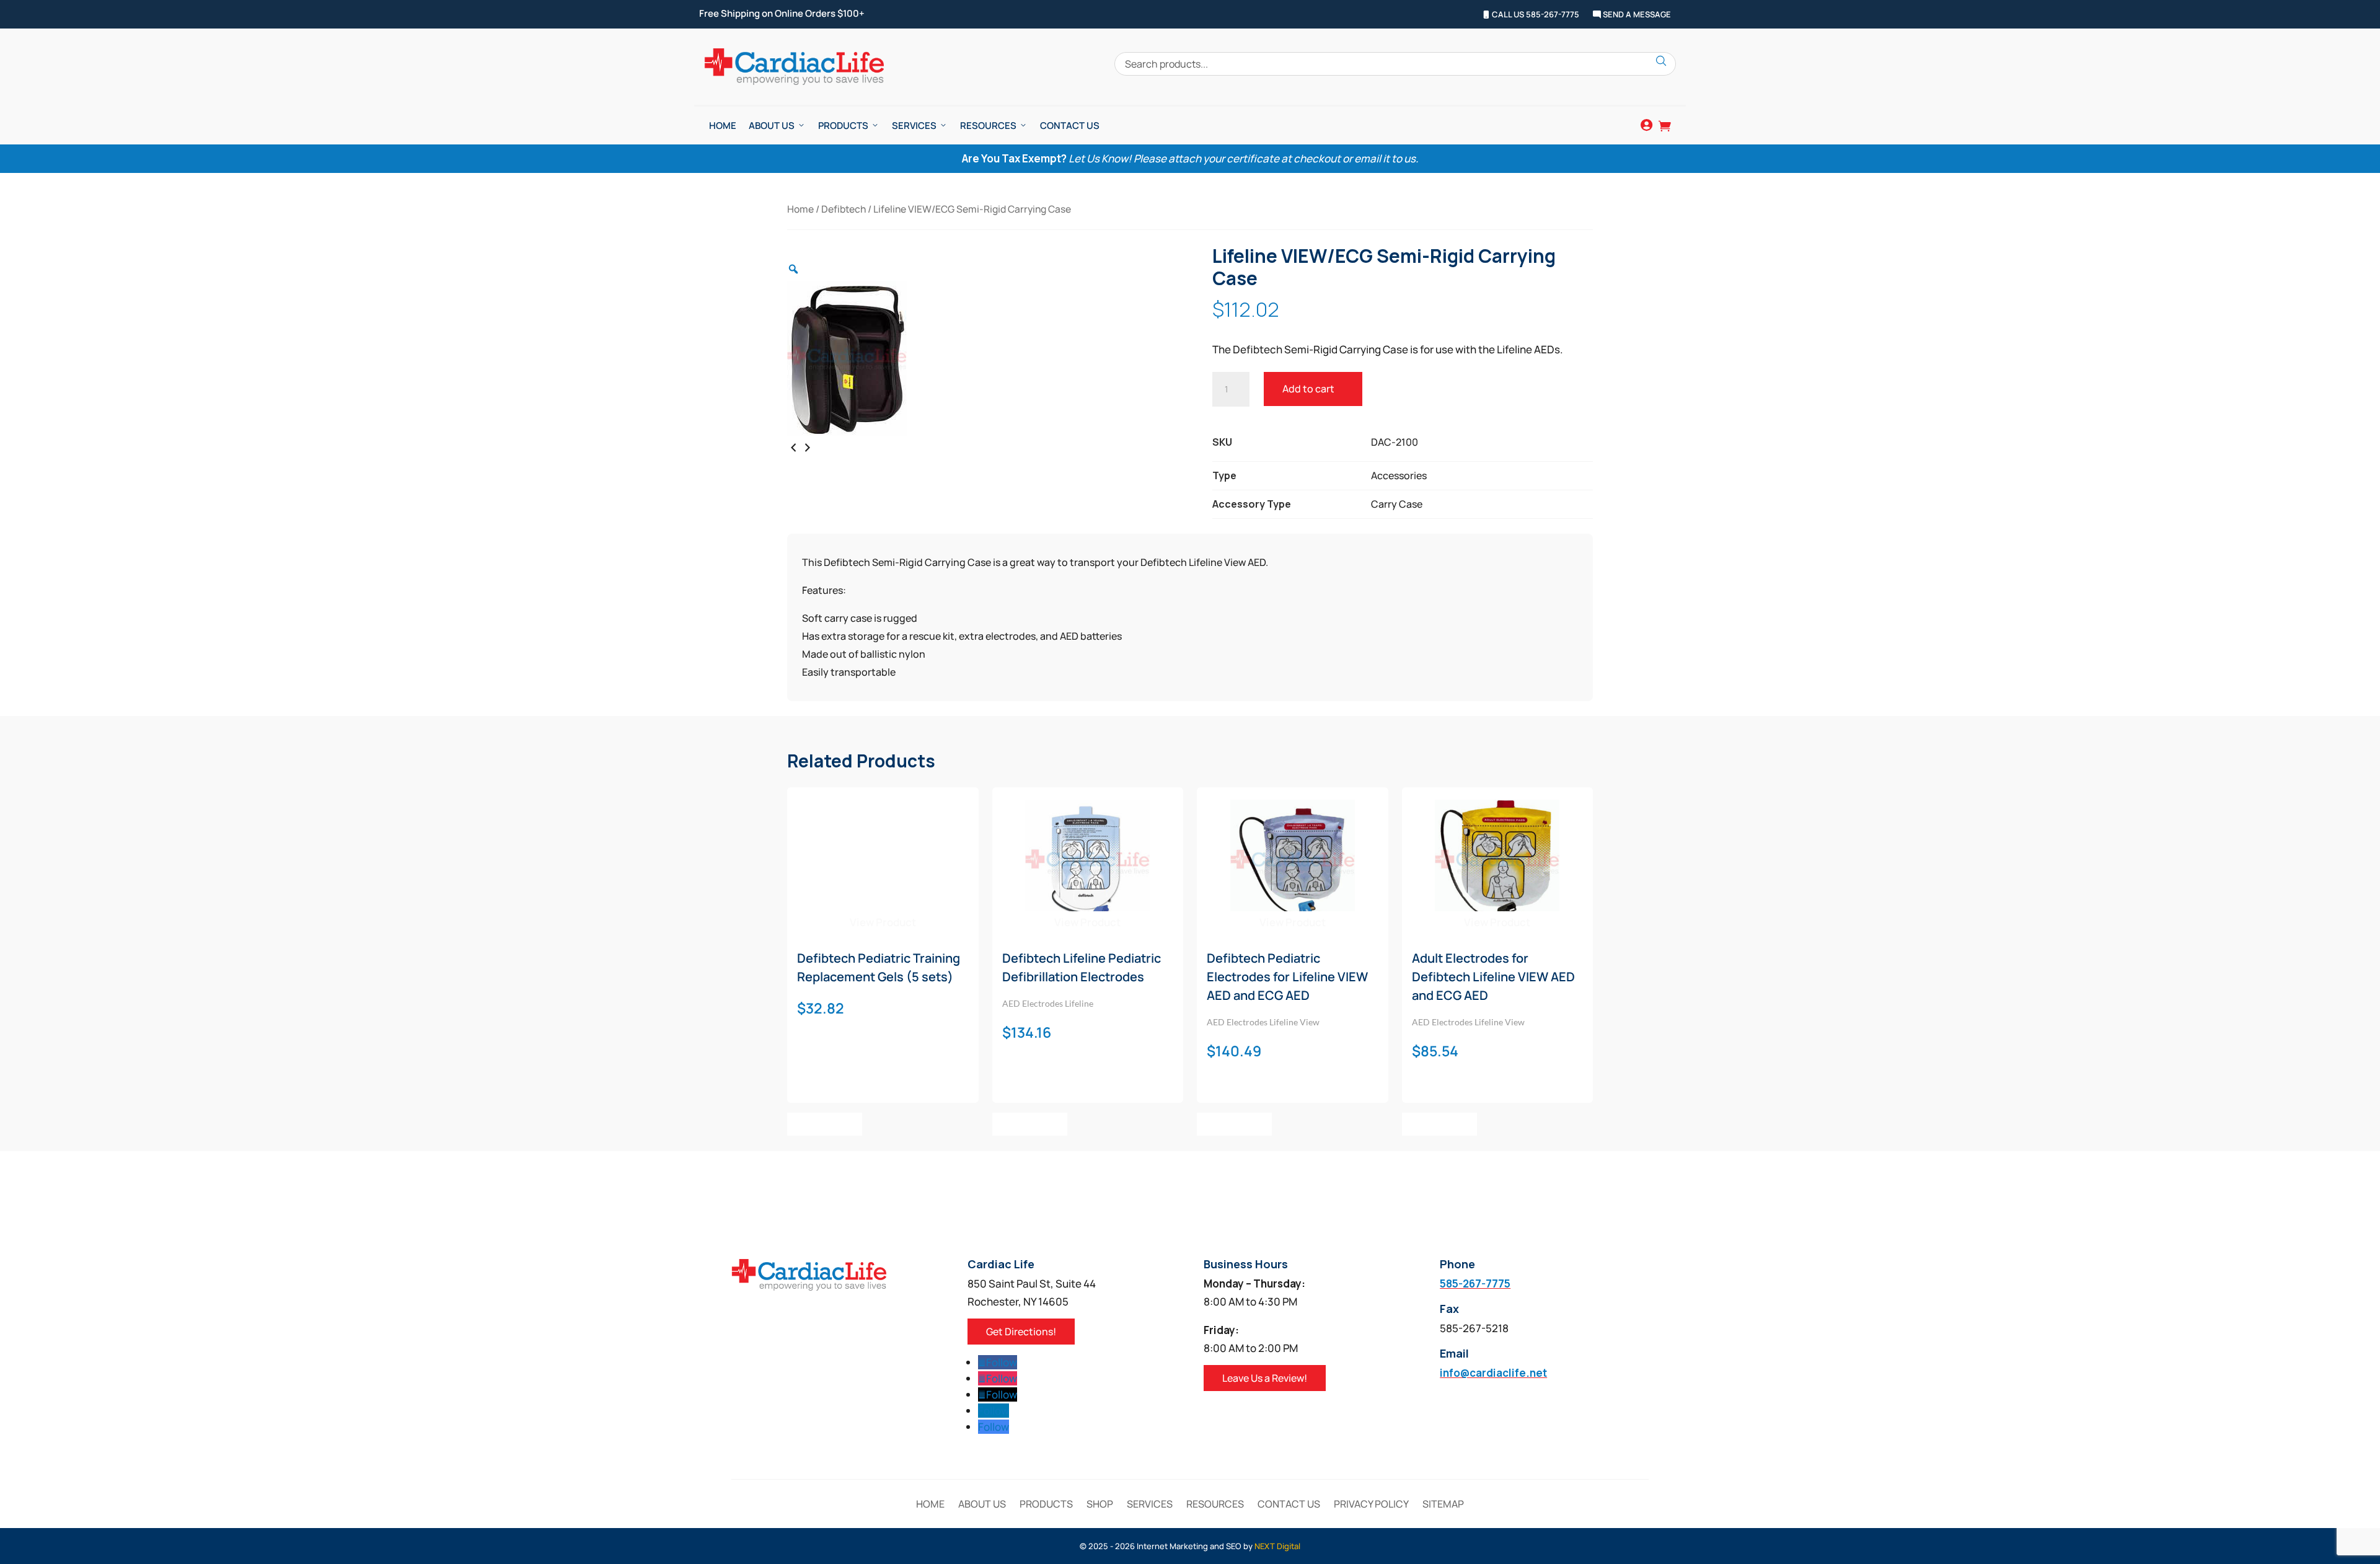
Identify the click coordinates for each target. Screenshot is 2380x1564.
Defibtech (844, 209)
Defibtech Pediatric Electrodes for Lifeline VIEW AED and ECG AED (1287, 977)
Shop (1100, 1505)
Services (914, 126)
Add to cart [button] (825, 1124)
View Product (883, 922)
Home (723, 126)
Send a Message (1636, 15)
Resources (988, 126)
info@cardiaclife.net (1493, 1373)
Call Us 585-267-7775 (1535, 15)
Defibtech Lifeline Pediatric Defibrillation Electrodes (1082, 967)
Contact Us (1070, 126)
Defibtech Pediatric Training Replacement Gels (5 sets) (879, 967)
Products (843, 126)
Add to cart (1308, 389)
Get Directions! (1021, 1332)
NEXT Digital (1277, 1546)
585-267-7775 (1475, 1283)
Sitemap (1443, 1505)
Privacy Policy (1371, 1505)
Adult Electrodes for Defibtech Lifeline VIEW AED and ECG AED (1493, 977)
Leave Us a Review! (1265, 1378)
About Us (772, 126)
